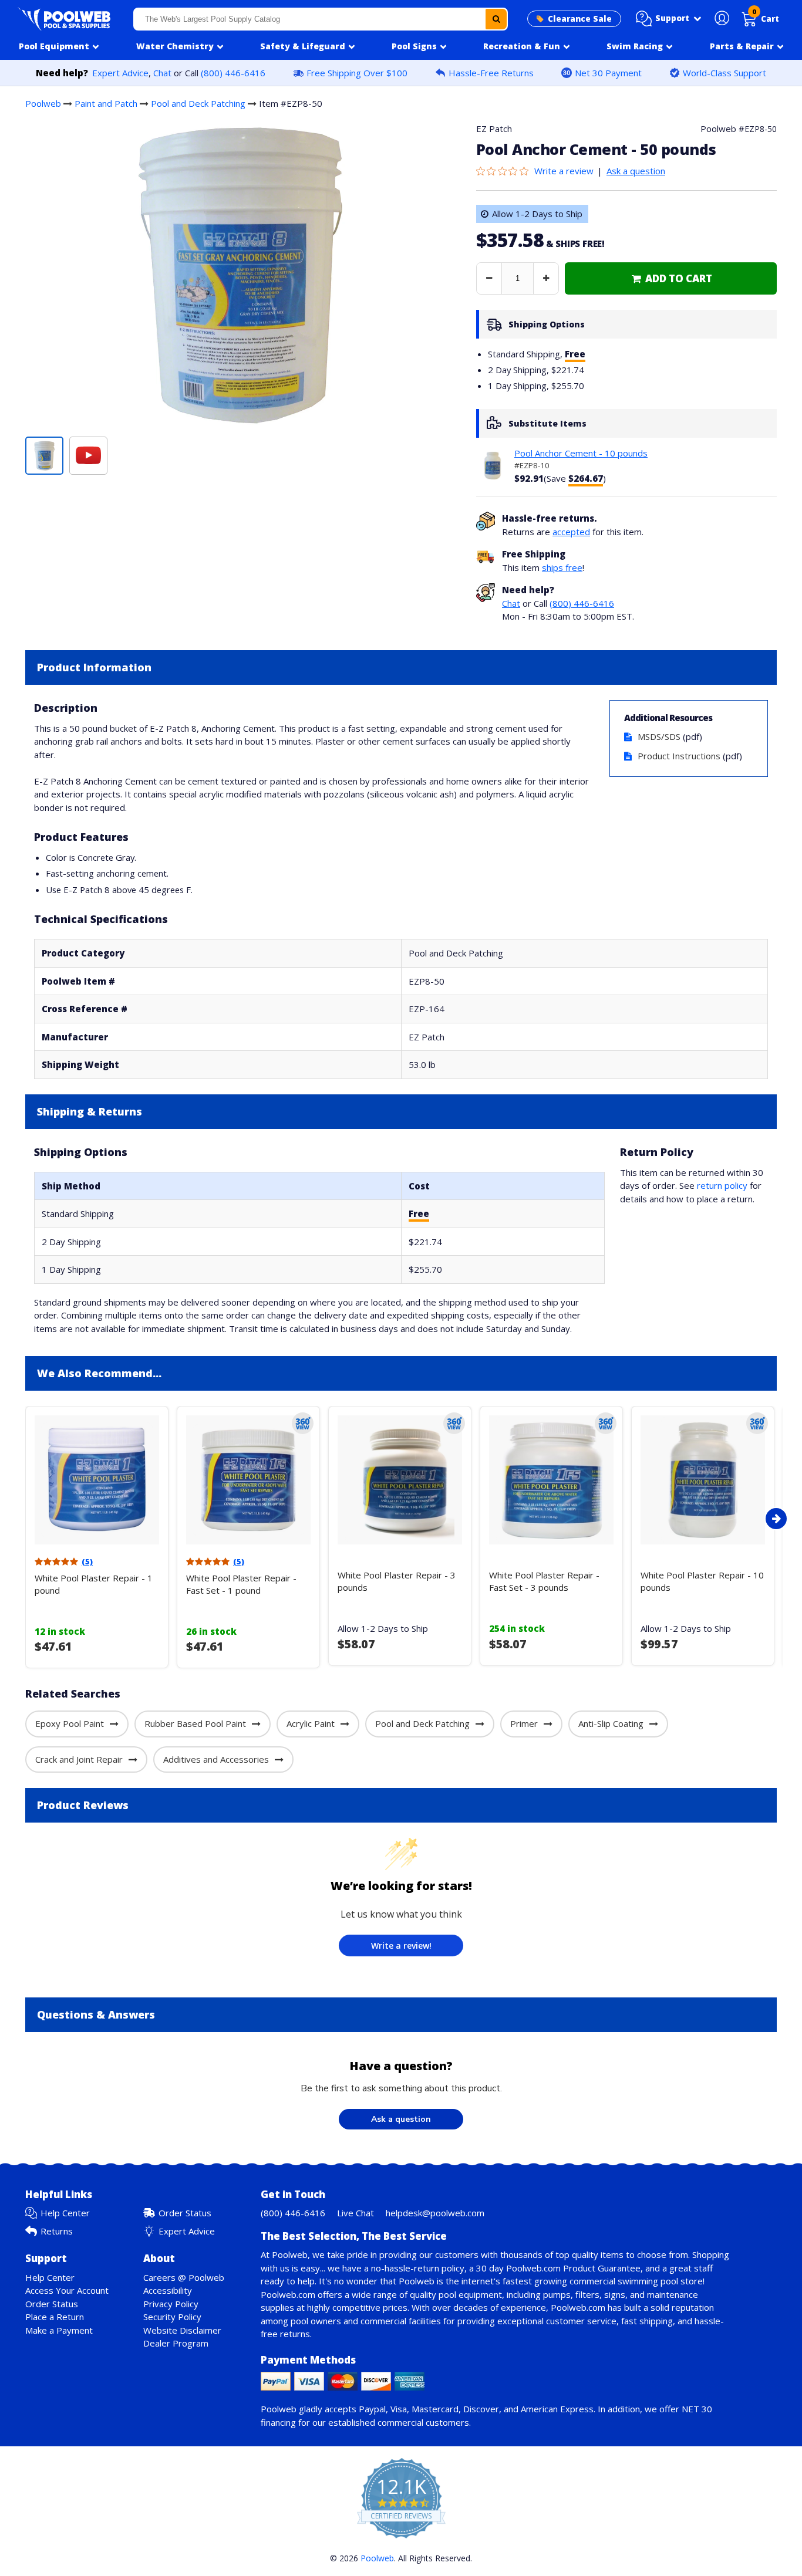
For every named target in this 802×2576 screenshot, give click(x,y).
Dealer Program (176, 2343)
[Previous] (22, 1519)
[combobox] (321, 19)
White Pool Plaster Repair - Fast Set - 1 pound (241, 1584)
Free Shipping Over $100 (357, 73)
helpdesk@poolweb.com (435, 2213)
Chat (162, 73)
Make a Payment (59, 2330)
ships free (562, 567)
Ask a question (636, 171)
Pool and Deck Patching (198, 103)
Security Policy (172, 2317)
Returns (57, 2231)
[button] (669, 19)
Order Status (185, 2213)
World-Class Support (725, 73)
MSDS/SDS (659, 736)
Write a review (564, 171)
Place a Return (55, 2317)
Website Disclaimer (182, 2330)
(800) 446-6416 (233, 73)
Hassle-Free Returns (491, 73)
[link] (671, 278)
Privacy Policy (171, 2304)
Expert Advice (120, 73)
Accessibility (168, 2290)
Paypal (372, 2409)
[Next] (776, 1519)
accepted (571, 532)
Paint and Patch (106, 103)
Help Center (65, 2213)
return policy (722, 1185)
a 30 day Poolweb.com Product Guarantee (555, 2268)
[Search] (496, 19)
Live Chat (355, 2213)
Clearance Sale (580, 19)
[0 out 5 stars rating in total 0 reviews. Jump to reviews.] (505, 171)
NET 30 (697, 2409)
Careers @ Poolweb (184, 2277)
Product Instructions (679, 756)
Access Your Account (67, 2290)
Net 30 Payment (608, 73)
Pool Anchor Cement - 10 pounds (581, 453)
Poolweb (43, 103)
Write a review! (401, 1945)
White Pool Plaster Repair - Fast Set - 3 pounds (544, 1581)
